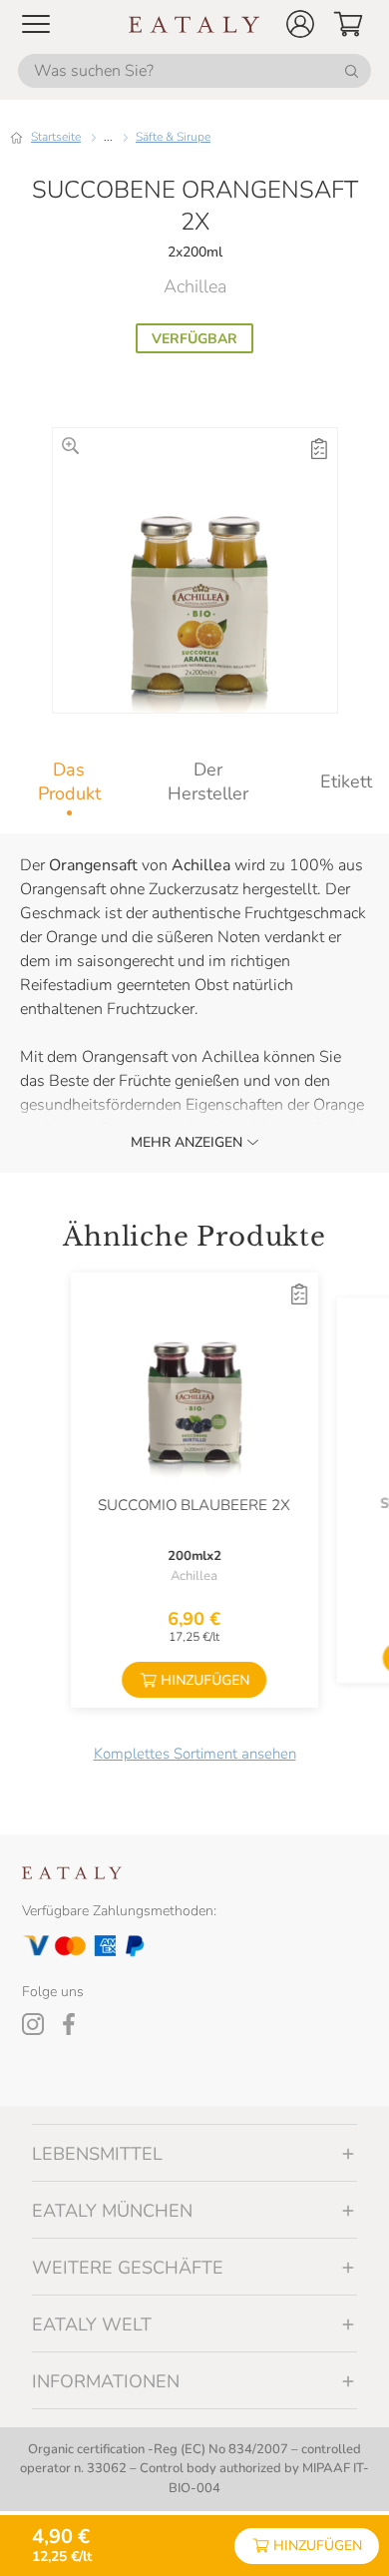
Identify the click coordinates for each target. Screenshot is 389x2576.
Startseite (56, 137)
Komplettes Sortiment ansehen (195, 1754)
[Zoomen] (70, 446)
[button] (300, 24)
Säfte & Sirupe (173, 137)
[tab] (69, 781)
